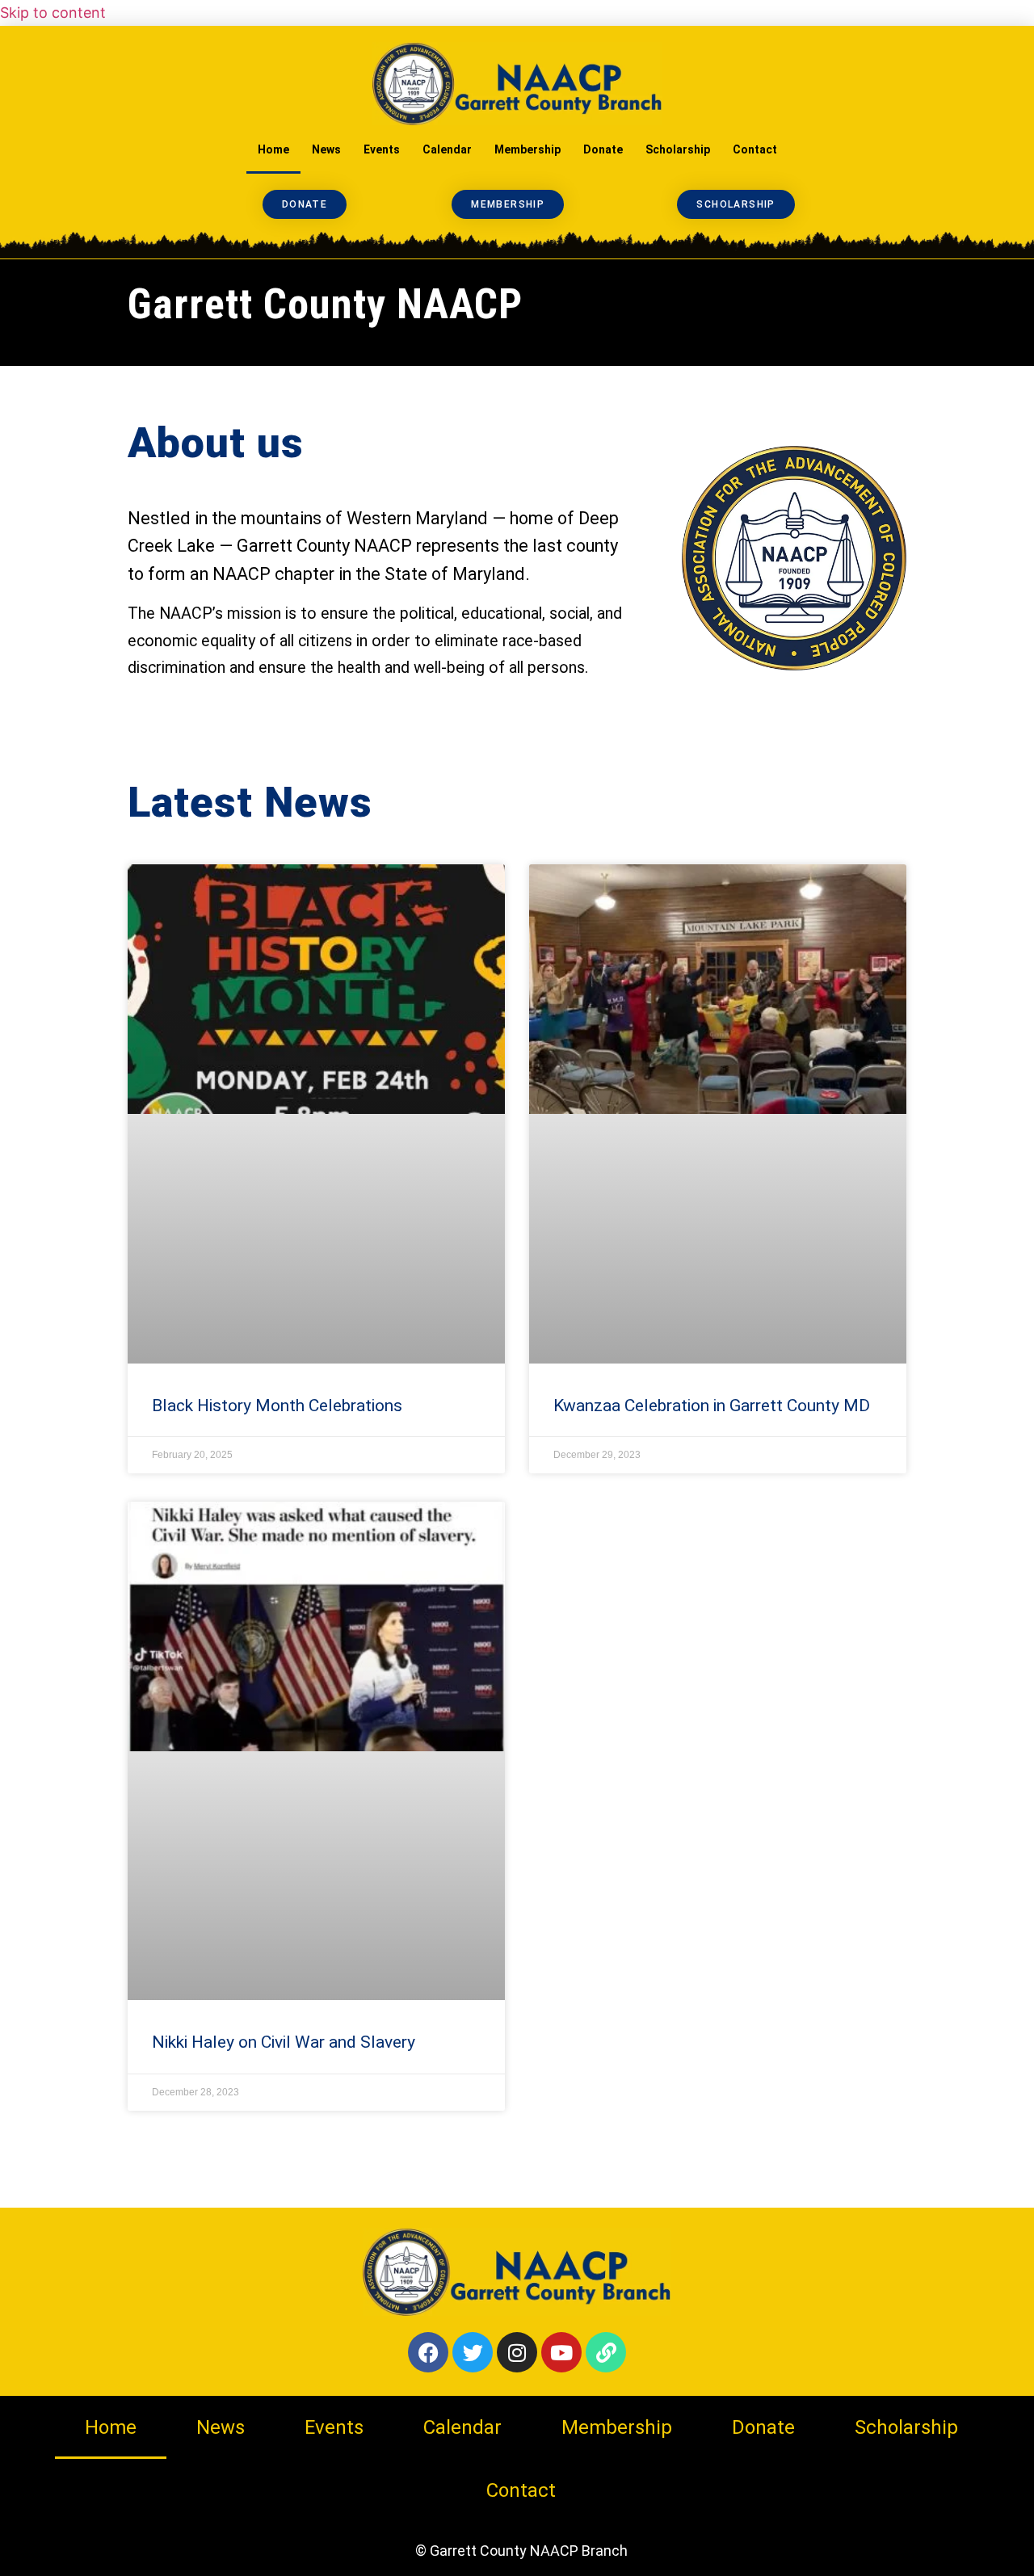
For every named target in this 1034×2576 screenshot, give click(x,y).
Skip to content (53, 13)
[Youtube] (561, 2352)
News (326, 149)
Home (273, 149)
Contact (755, 149)
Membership (528, 149)
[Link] (606, 2352)
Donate (603, 149)
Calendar (447, 149)
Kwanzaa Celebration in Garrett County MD (712, 1406)
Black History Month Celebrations (277, 1406)
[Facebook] (428, 2352)
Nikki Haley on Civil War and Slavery (284, 2042)
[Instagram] (517, 2352)
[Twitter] (473, 2352)
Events (382, 149)
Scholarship (678, 149)
